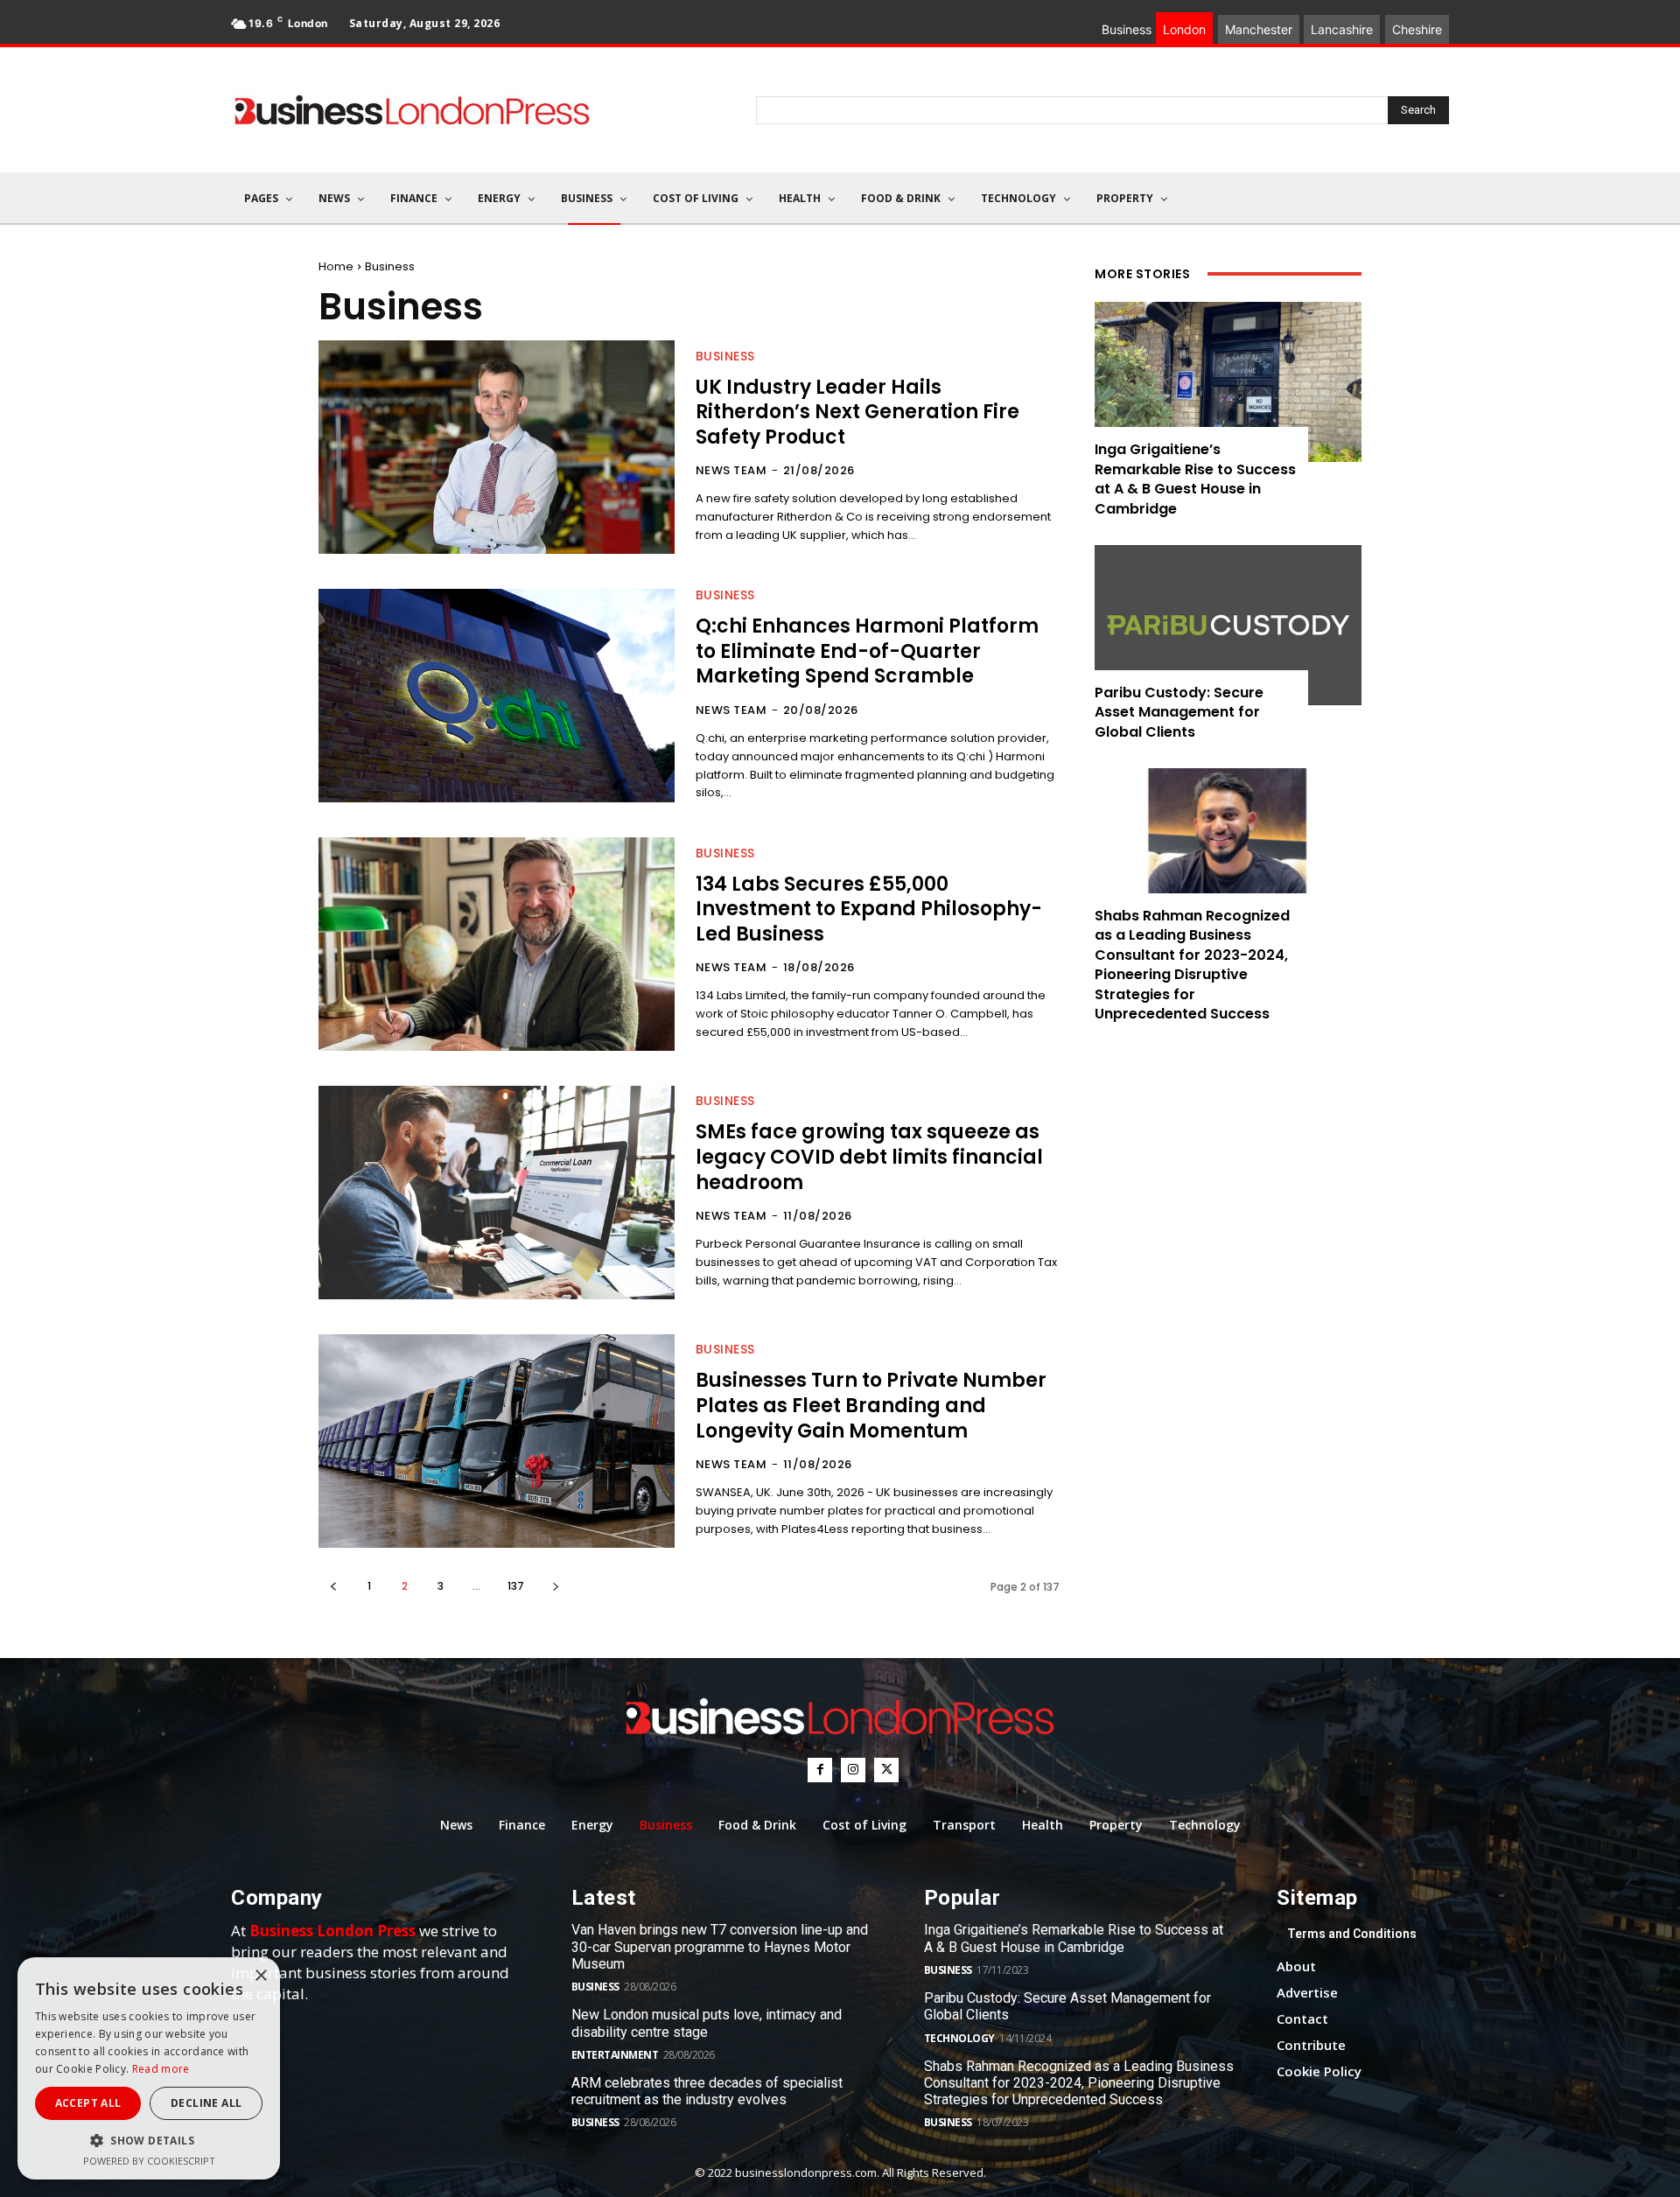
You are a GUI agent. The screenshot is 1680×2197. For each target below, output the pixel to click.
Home (336, 266)
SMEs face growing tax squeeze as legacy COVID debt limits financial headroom (869, 1157)
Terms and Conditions (1352, 1934)
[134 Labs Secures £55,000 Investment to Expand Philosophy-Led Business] (497, 944)
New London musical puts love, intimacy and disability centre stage (707, 2023)
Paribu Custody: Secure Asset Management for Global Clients (1179, 712)
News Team (731, 470)
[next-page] (555, 1586)
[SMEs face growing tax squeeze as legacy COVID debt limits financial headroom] (497, 1193)
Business (725, 356)
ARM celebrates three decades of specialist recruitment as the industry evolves (707, 2091)
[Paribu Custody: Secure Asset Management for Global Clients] (1228, 625)
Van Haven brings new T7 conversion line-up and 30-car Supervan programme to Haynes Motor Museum (720, 1946)
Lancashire (1342, 29)
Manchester (1259, 29)
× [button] (260, 1976)
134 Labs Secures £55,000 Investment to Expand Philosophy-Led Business (869, 909)
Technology (959, 2038)
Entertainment (615, 2055)
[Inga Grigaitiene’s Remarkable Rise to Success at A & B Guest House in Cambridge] (1228, 382)
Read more (161, 2069)
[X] (886, 1770)
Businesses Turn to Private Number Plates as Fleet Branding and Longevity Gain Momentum (871, 1405)
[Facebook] (820, 1770)
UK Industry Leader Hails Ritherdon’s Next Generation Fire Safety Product (857, 412)
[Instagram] (853, 1770)
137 (516, 1586)
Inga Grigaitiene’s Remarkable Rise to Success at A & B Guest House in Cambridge (1195, 479)
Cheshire (1417, 29)
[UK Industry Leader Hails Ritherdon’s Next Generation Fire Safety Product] (497, 447)
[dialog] (149, 2068)
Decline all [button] (206, 2103)
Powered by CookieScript (149, 2161)
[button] (149, 2141)
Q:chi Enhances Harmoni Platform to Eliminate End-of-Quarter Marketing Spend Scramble (867, 651)
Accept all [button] (88, 2103)
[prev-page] (333, 1586)
